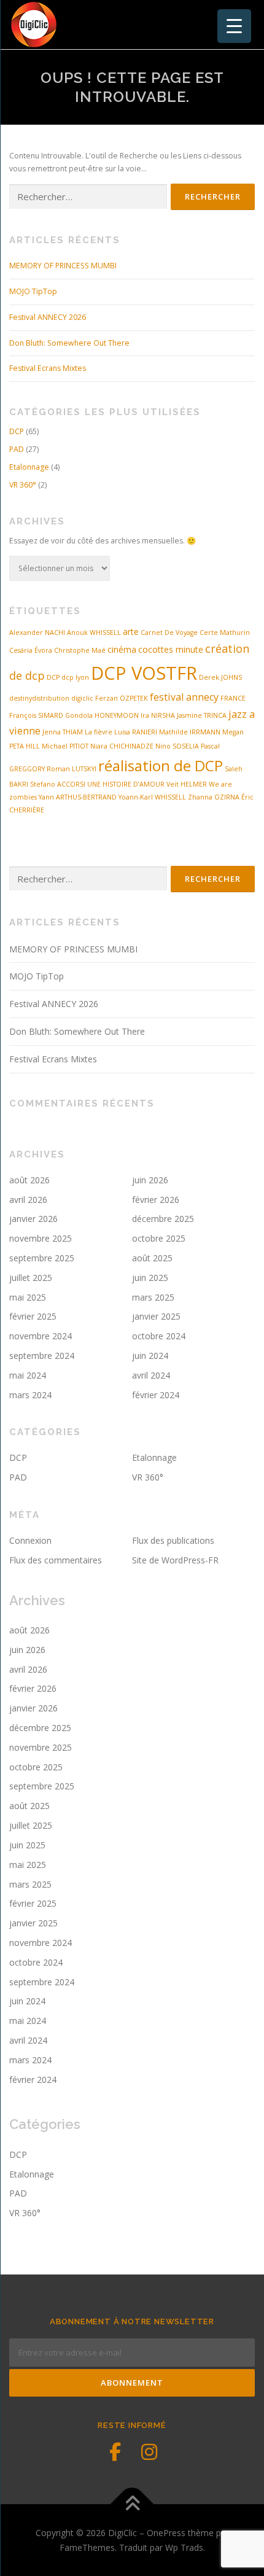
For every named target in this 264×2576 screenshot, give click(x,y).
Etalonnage (29, 467)
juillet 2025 (31, 1278)
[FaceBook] (115, 2452)
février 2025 (33, 1316)
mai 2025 (28, 1297)
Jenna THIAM (63, 732)
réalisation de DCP (161, 765)
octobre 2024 (159, 1336)
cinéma (122, 649)
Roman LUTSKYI (72, 769)
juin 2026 (150, 1180)
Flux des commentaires (56, 1560)
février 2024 (156, 1395)
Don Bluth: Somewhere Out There (69, 343)
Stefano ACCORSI (58, 784)
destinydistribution (39, 698)
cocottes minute (171, 649)
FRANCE (233, 698)
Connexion (30, 1540)
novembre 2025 (41, 1238)
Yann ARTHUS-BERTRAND (78, 797)
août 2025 (152, 1258)
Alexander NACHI (37, 632)
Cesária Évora (31, 650)
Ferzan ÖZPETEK (122, 698)
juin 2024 (150, 1356)
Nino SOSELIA (177, 746)
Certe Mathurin (225, 632)
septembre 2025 (42, 1258)
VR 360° (23, 485)
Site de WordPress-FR (175, 1560)
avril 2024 (151, 1375)
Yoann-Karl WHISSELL (152, 797)
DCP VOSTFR (144, 673)
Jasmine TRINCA (202, 715)
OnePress (166, 2533)
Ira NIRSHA (158, 715)
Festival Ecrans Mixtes (48, 368)
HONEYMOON (117, 715)
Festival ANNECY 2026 (48, 317)
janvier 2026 (33, 1219)
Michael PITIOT (65, 746)
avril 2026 (28, 1200)
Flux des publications (173, 1540)
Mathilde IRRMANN (190, 732)
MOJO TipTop (33, 291)
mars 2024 (30, 1395)
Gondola (79, 715)
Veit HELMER (187, 784)
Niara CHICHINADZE (122, 746)
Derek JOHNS (220, 677)
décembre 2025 (163, 1219)
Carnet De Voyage (169, 632)
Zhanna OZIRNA (214, 797)
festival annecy (184, 697)
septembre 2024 (42, 1356)
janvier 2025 (156, 1316)
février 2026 (156, 1200)
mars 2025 (153, 1297)
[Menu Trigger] (234, 26)
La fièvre (99, 732)
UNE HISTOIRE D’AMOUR (126, 784)
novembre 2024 (41, 1336)
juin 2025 (150, 1278)
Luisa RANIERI (136, 732)
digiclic (82, 698)
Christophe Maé (80, 650)
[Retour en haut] (132, 2504)
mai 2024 (28, 1375)
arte (131, 632)
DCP (17, 431)
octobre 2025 (159, 1238)
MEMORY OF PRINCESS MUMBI (63, 266)
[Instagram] (149, 2452)
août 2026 (29, 1180)
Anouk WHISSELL (94, 632)
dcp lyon (75, 677)
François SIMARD (36, 715)
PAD (17, 449)
